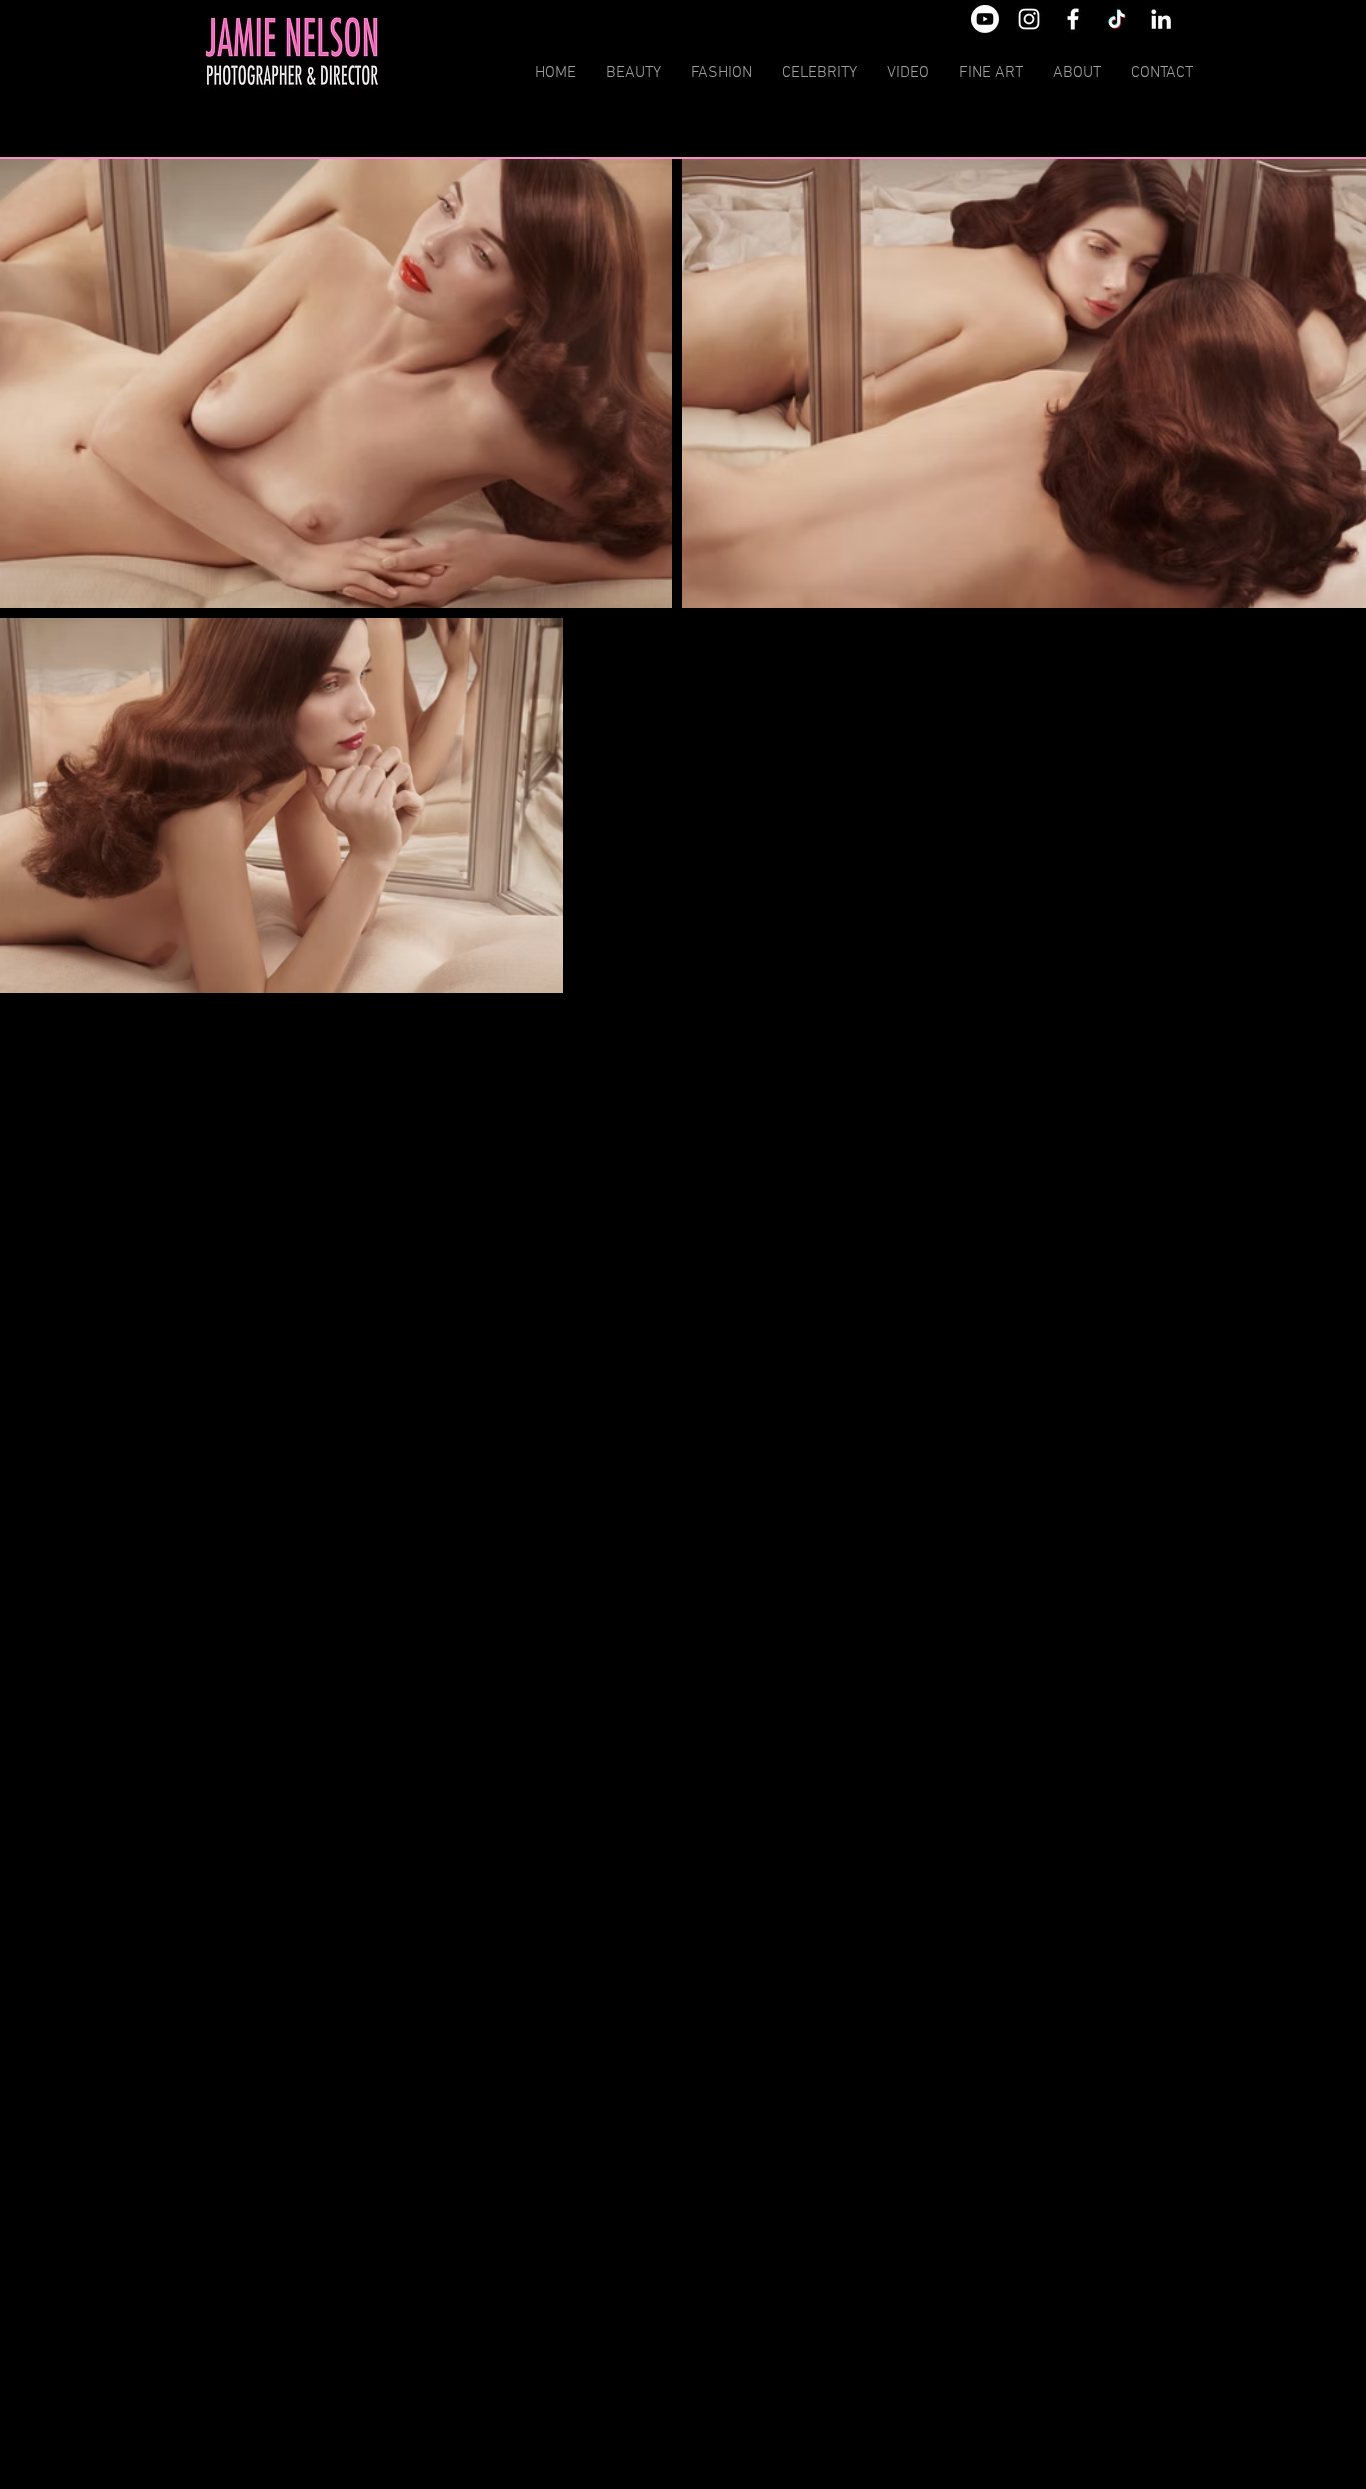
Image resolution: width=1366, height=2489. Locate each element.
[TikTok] (1117, 19)
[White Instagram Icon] (1029, 19)
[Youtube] (985, 19)
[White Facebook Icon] (1073, 19)
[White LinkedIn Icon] (1161, 19)
